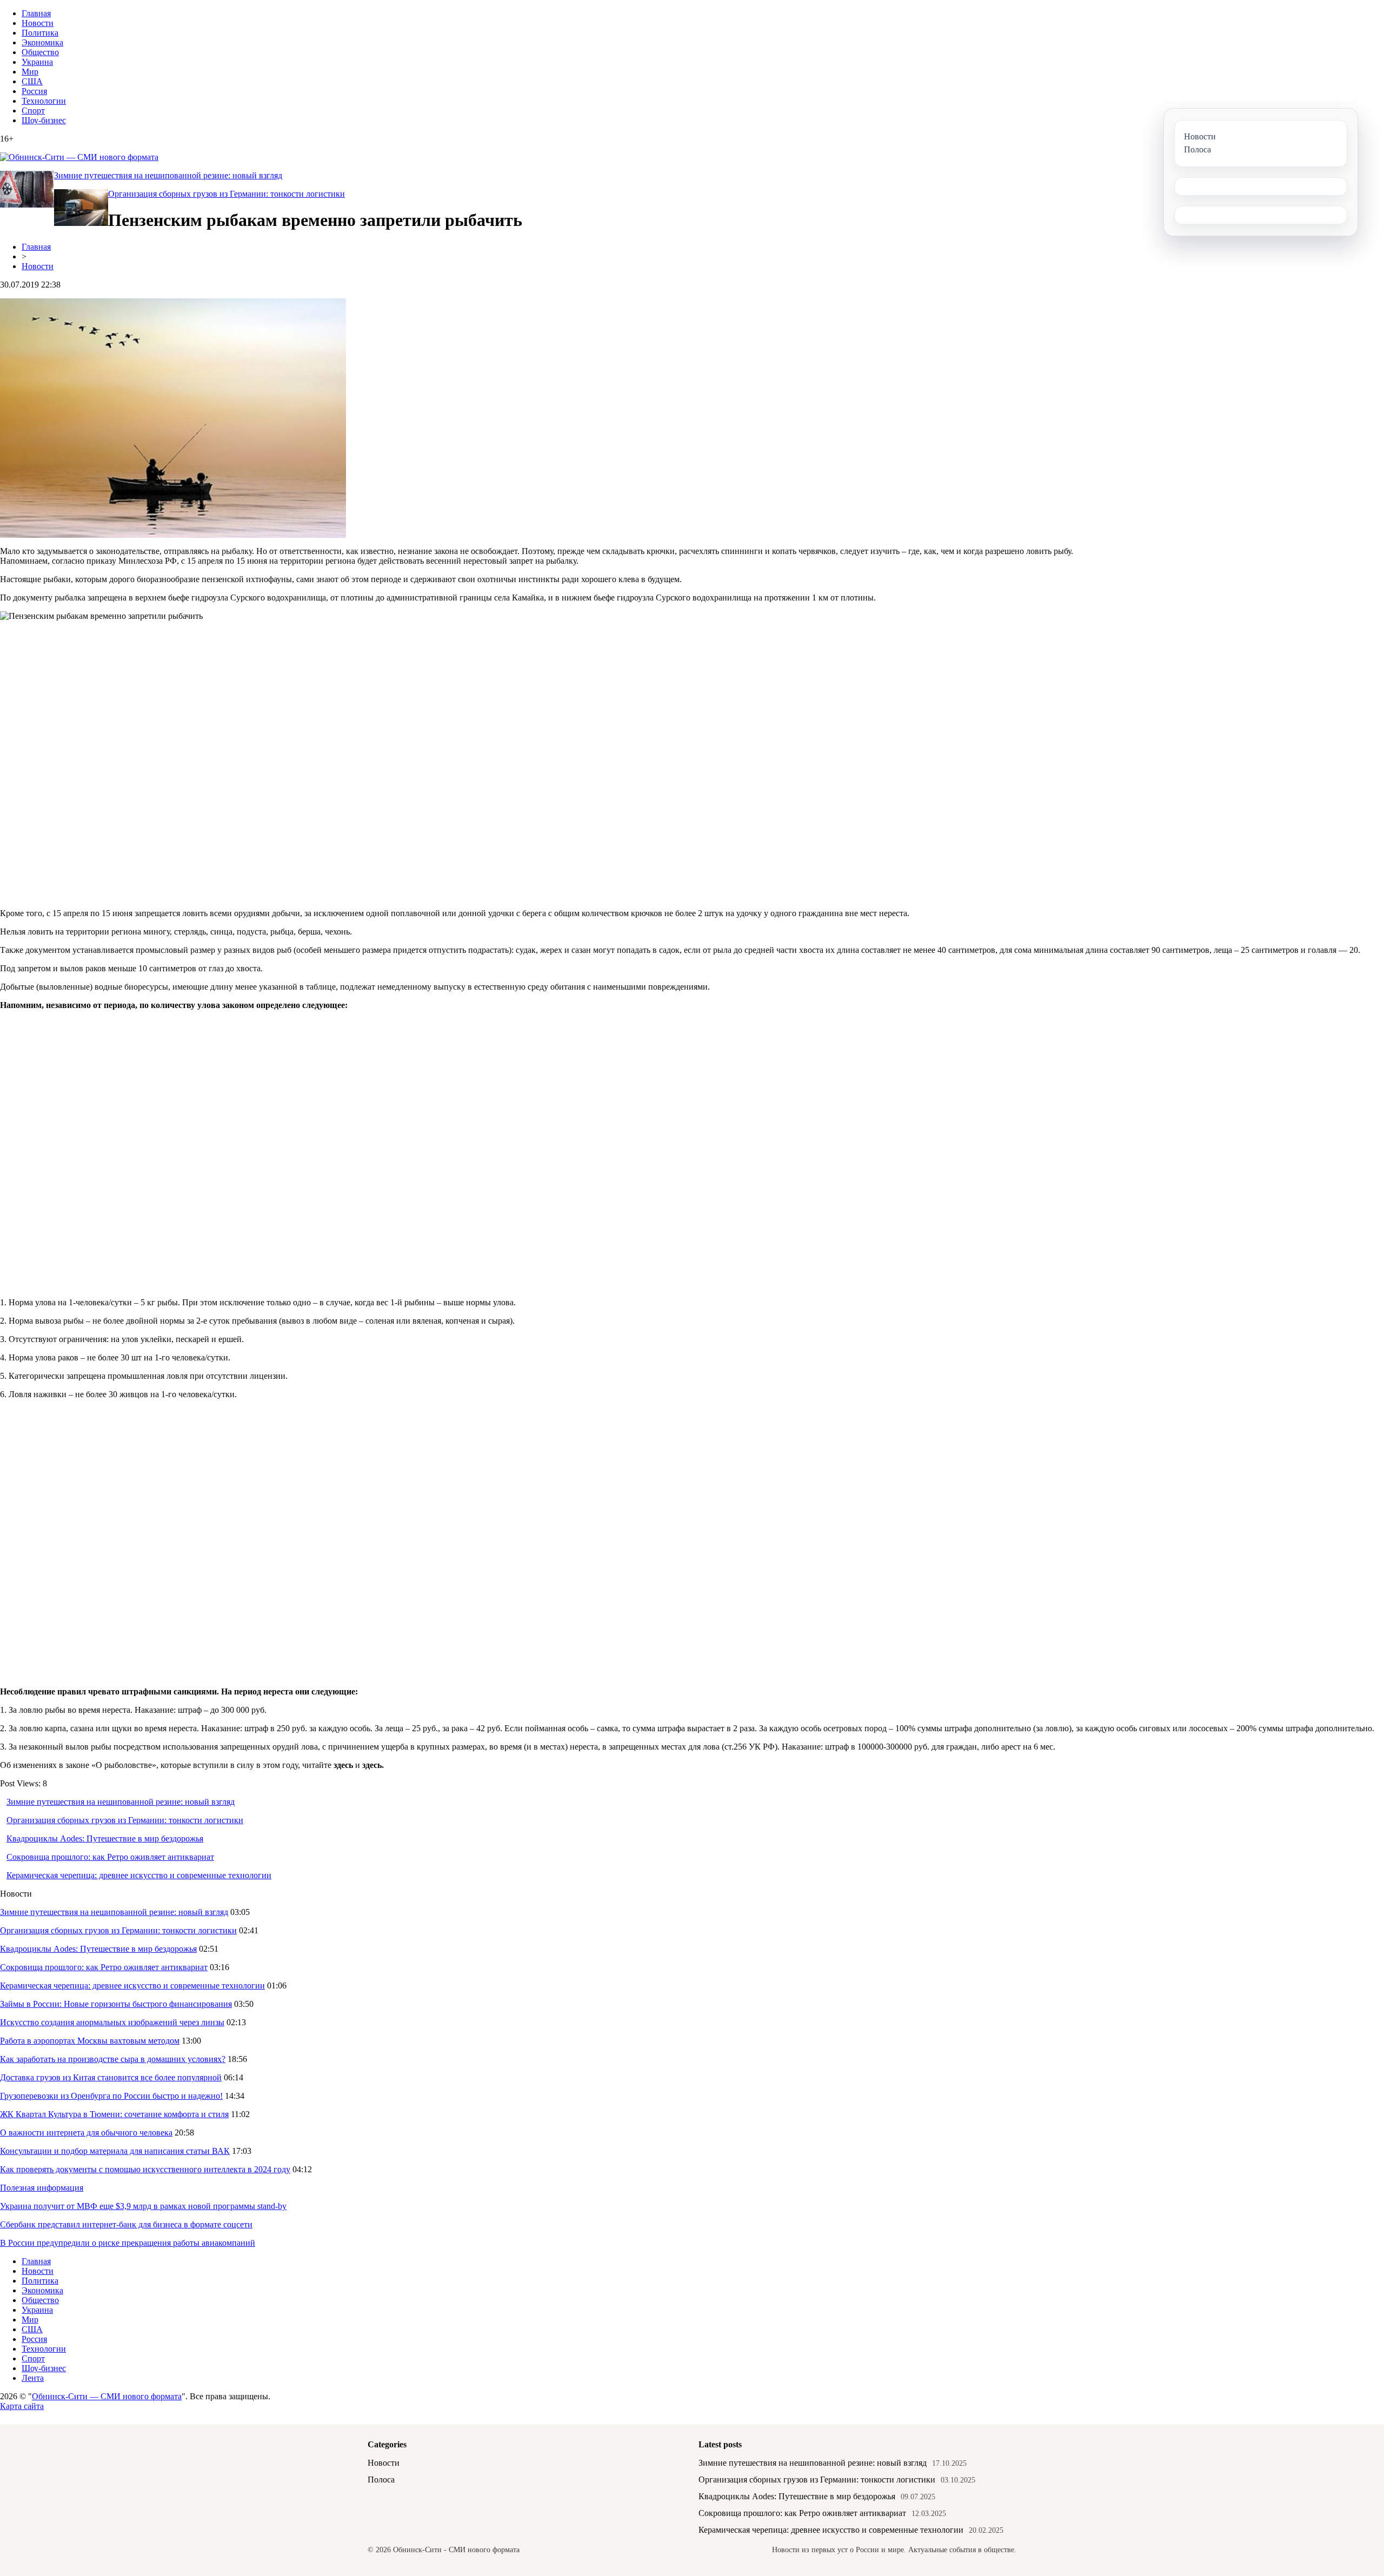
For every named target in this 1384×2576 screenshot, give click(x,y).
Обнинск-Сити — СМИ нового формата (107, 2396)
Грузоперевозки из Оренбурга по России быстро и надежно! (111, 2096)
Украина (37, 62)
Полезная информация (42, 2188)
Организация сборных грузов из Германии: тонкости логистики (227, 194)
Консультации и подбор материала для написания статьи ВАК (115, 2151)
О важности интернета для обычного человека (86, 2133)
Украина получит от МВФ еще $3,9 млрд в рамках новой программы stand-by (143, 2206)
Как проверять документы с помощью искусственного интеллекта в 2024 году (145, 2169)
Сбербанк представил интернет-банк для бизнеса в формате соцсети (126, 2224)
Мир (30, 72)
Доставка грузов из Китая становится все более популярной (111, 2077)
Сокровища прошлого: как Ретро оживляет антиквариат (110, 1857)
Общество (40, 52)
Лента (33, 2378)
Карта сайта (22, 2406)
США (32, 81)
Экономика (42, 42)
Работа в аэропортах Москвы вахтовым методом (90, 2041)
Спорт (33, 111)
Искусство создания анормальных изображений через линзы (112, 2022)
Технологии (44, 101)
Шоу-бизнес (44, 120)
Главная (36, 13)
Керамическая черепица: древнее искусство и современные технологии (139, 1875)
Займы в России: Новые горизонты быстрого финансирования (116, 2004)
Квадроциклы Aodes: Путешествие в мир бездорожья (105, 1838)
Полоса (381, 2480)
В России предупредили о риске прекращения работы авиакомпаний (128, 2243)
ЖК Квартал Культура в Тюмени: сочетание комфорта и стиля (114, 2114)
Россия (34, 91)
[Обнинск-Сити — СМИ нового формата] (79, 157)
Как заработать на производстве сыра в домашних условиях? (113, 2059)
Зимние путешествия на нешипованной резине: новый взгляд (168, 175)
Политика (40, 33)
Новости (38, 23)
